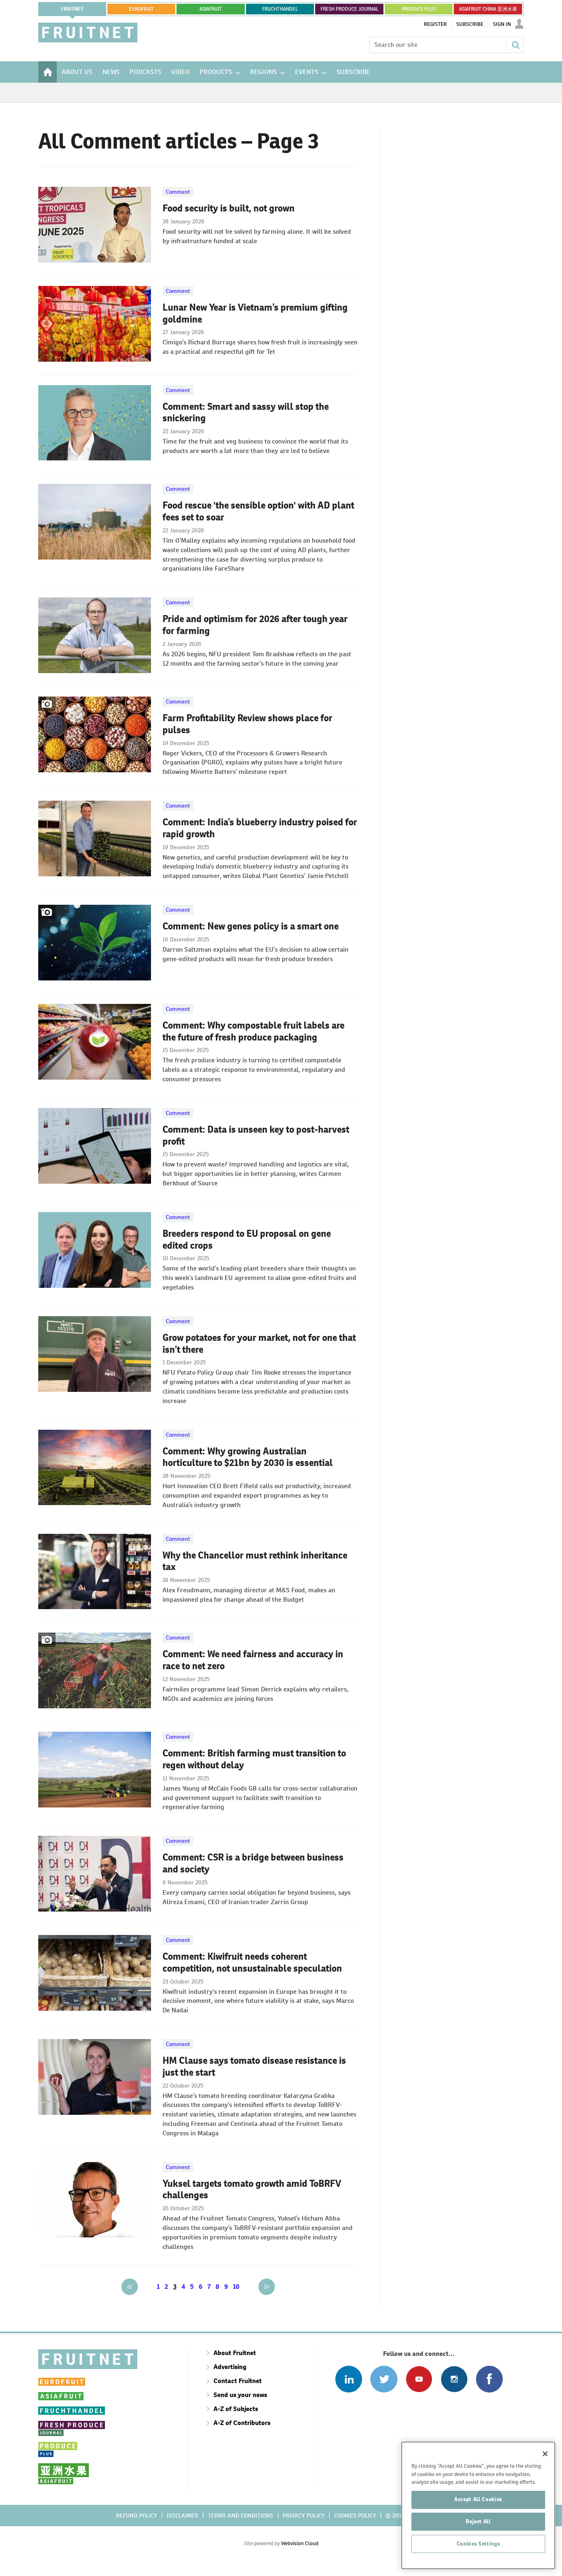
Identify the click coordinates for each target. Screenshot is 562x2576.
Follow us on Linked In (349, 2379)
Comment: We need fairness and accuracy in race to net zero (253, 1660)
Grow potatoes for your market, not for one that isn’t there (259, 1344)
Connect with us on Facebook (489, 2379)
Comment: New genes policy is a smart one (251, 926)
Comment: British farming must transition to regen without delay (254, 1759)
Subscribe (470, 24)
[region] (478, 2505)
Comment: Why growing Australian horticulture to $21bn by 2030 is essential (248, 1457)
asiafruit (211, 9)
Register (435, 24)
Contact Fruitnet (238, 2381)
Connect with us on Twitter (384, 2379)
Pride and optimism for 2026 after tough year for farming (255, 625)
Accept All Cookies (478, 2499)
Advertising (230, 2367)
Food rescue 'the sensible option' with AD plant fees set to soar (258, 511)
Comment (178, 192)
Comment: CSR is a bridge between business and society (253, 1863)
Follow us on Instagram (454, 2379)
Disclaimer (182, 2516)
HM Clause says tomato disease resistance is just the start (254, 2066)
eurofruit (141, 9)
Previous (130, 2287)
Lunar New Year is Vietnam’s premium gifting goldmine (255, 313)
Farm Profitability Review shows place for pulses (247, 724)
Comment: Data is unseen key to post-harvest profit (256, 1135)
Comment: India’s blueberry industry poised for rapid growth (260, 828)
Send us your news (240, 2395)
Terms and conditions (240, 2516)
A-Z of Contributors (242, 2423)
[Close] (545, 2454)
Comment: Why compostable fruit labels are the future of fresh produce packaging (253, 1031)
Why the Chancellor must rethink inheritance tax (255, 1561)
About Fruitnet (235, 2353)
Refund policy (137, 2516)
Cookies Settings (478, 2544)
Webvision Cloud (300, 2543)
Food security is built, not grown (229, 208)
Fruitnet (72, 9)
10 (236, 2287)
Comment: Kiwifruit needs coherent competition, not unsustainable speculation (252, 1962)
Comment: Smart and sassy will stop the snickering (246, 412)
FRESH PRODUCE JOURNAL (350, 9)
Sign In (502, 24)
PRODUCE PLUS (419, 9)
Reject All (478, 2521)
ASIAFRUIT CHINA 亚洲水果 (488, 9)
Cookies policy (355, 2516)
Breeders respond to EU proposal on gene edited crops (247, 1239)
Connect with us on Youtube (419, 2379)
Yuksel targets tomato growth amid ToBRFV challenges (252, 2189)
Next (267, 2287)
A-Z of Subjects (236, 2409)
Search (516, 45)
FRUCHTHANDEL (280, 9)
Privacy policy (304, 2516)
